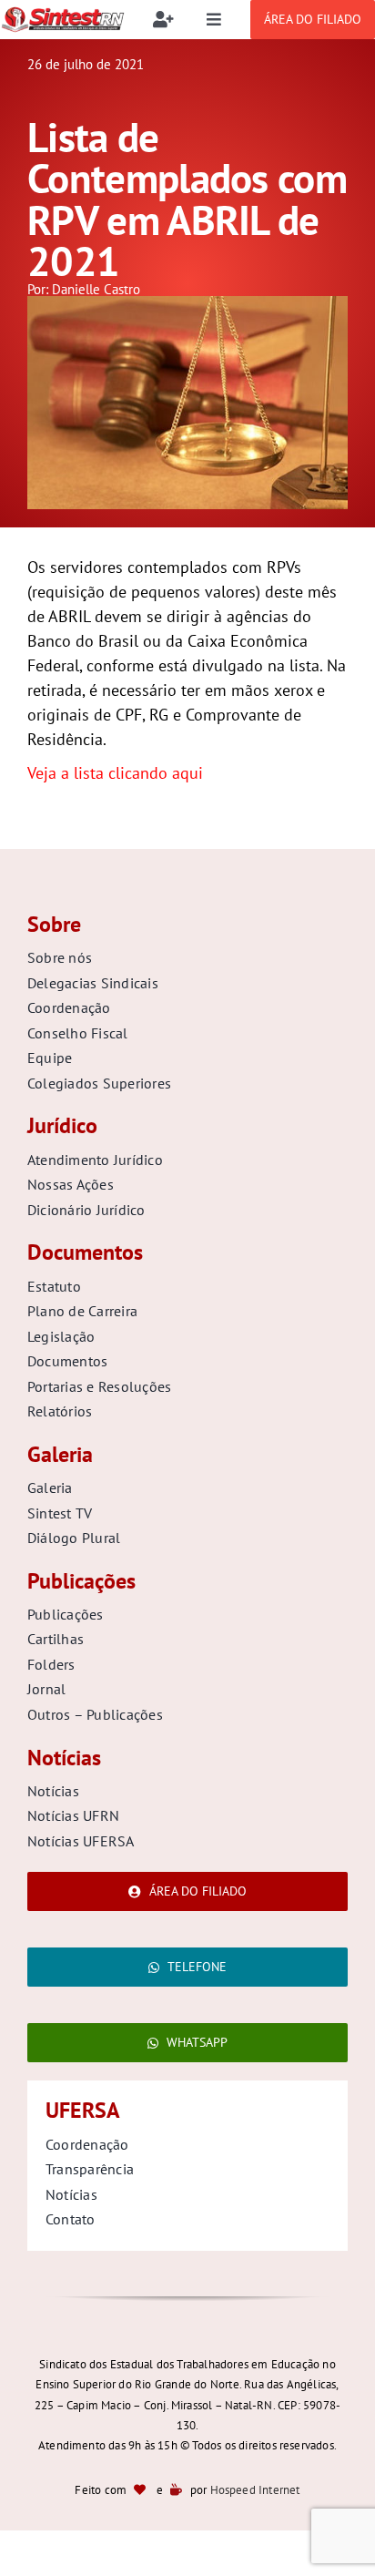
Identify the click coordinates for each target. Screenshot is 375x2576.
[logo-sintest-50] (62, 13)
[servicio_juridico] (187, 304)
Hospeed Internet (255, 2490)
